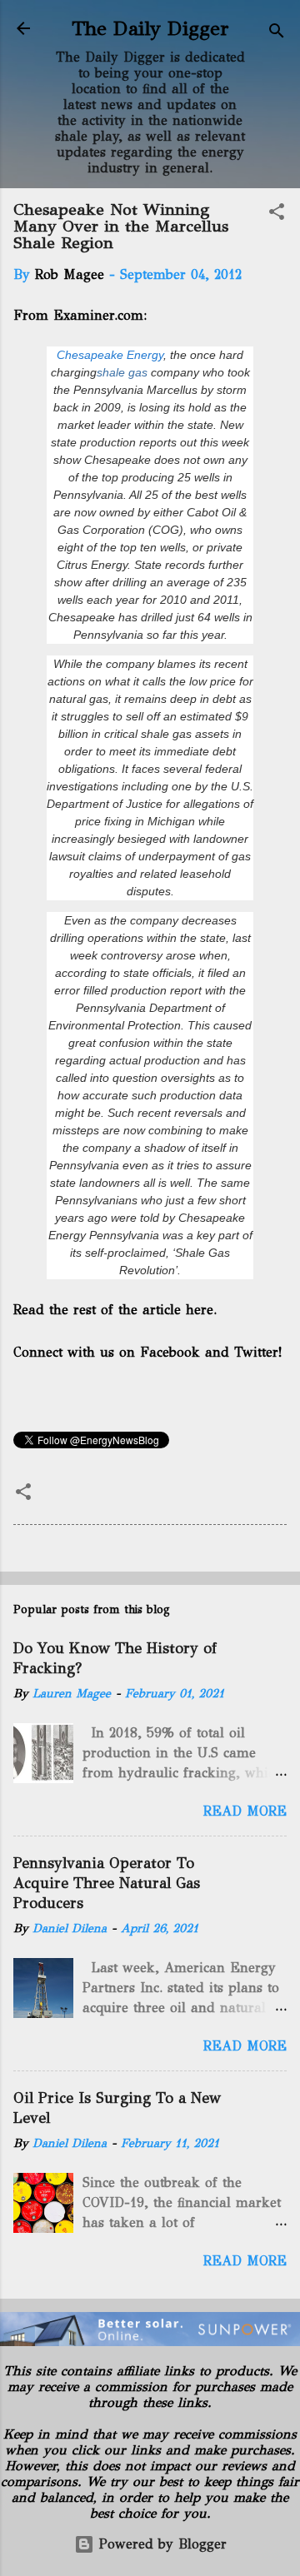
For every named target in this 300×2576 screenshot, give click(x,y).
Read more (245, 1811)
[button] (277, 214)
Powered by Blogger (160, 2544)
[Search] (277, 34)
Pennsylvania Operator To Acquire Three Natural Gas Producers (107, 1883)
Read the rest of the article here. (115, 1310)
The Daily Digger (150, 28)
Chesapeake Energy (110, 355)
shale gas (122, 372)
